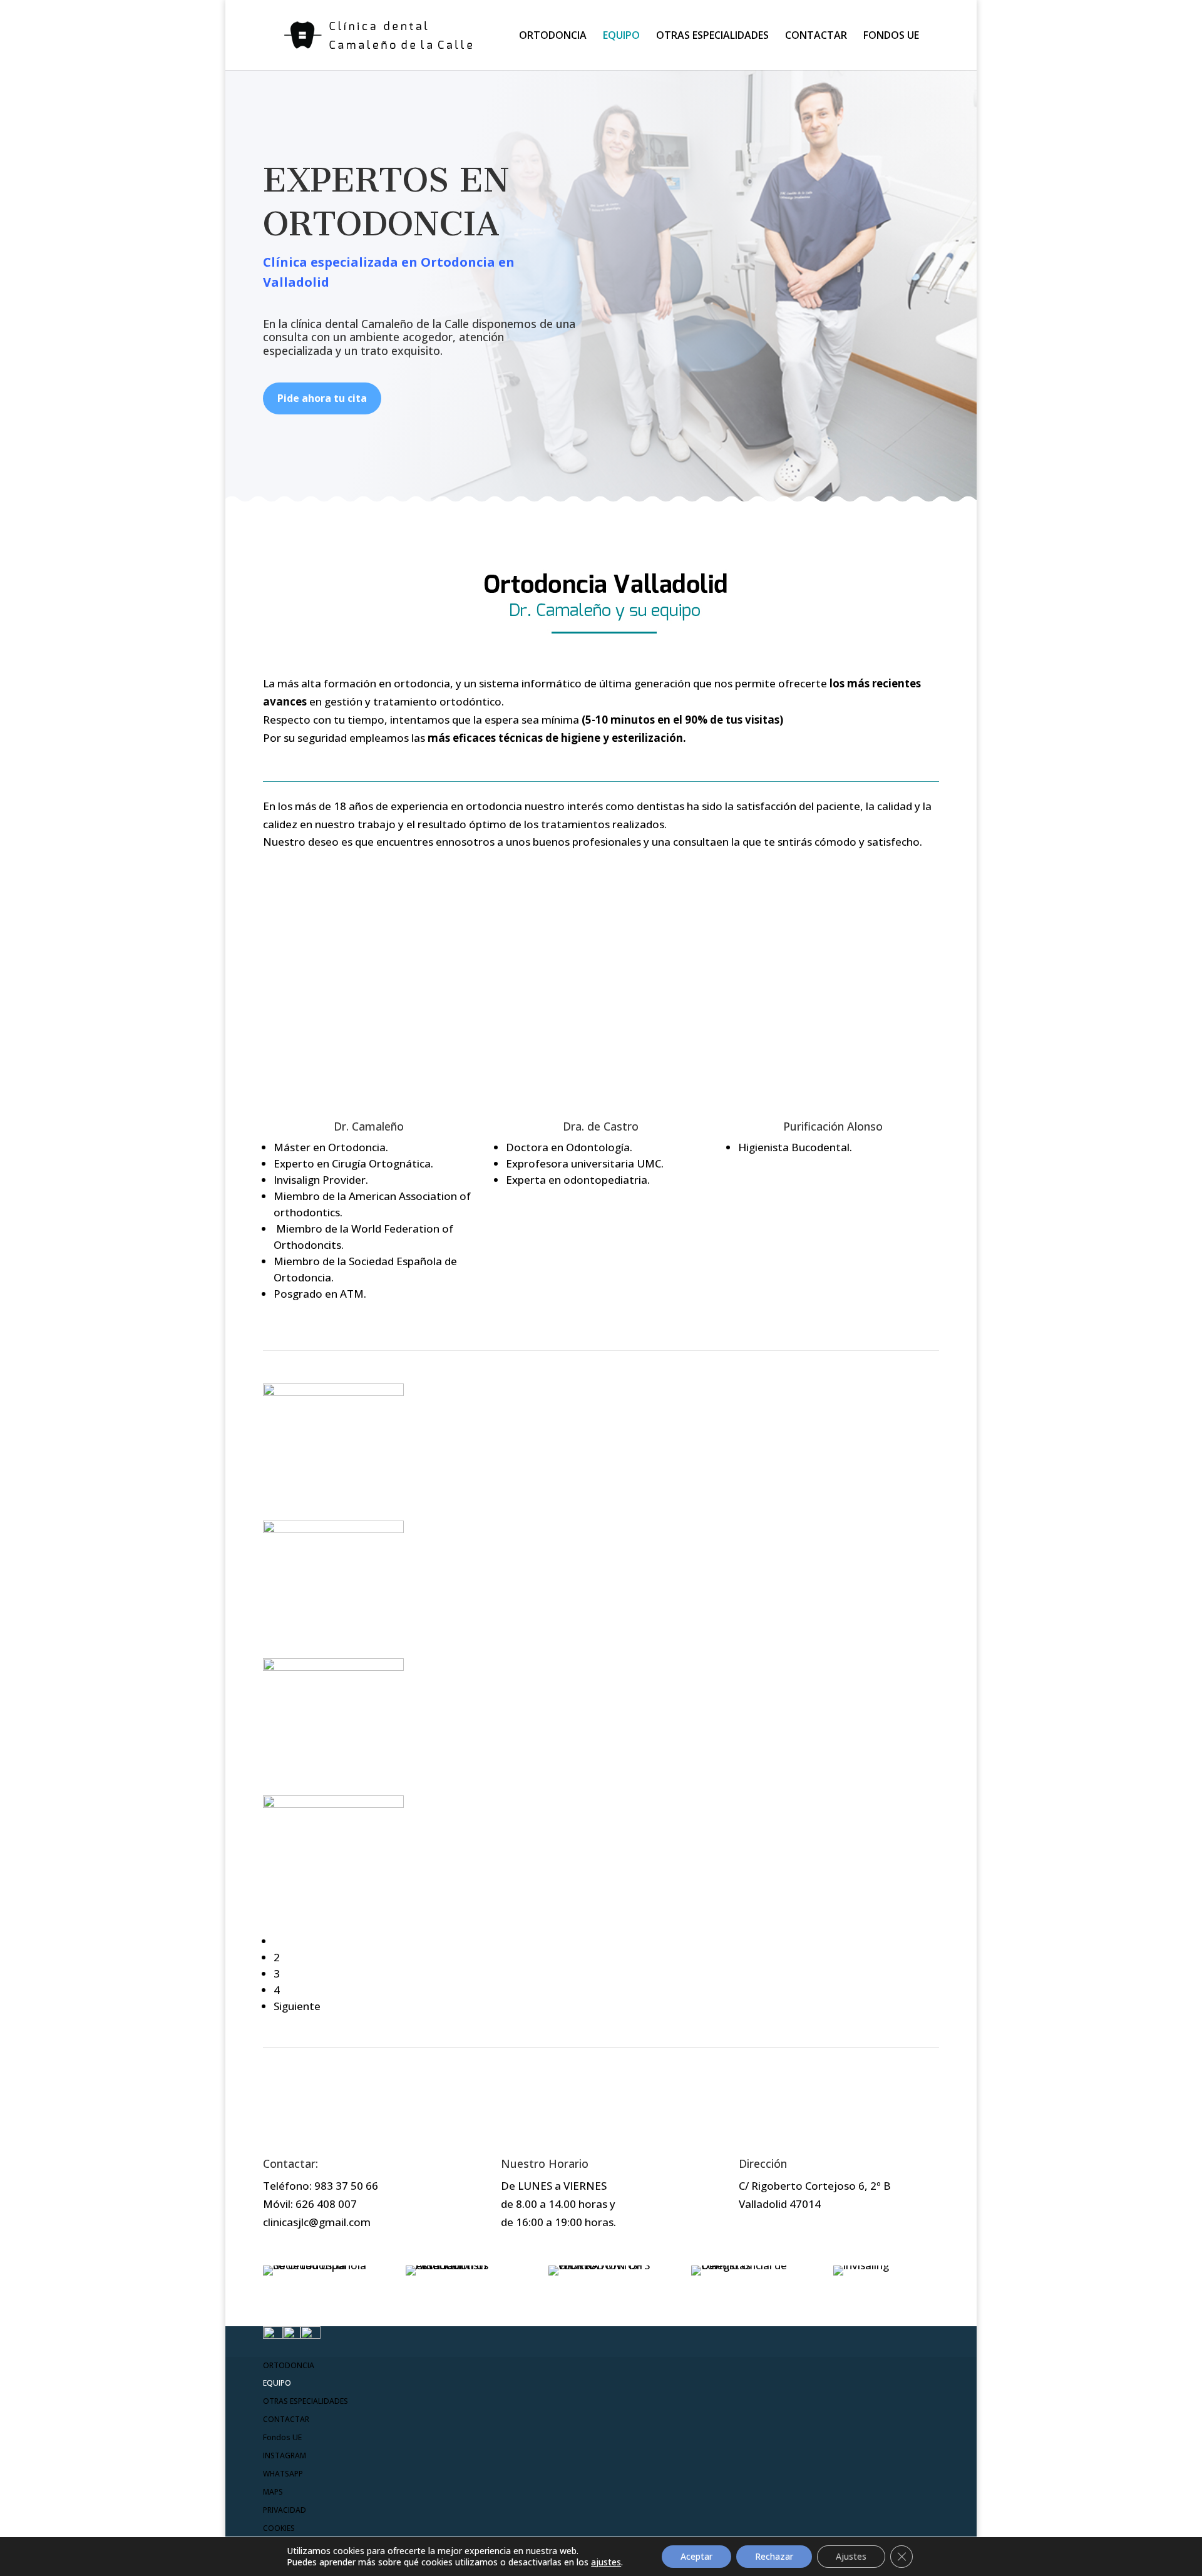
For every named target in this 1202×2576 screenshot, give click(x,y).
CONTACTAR (816, 36)
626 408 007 (326, 2204)
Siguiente (297, 2006)
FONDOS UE (891, 36)
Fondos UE (282, 2437)
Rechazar (774, 2556)
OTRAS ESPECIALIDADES (712, 36)
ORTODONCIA (553, 36)
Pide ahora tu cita (322, 398)
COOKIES (279, 2528)
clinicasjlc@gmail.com (317, 2222)
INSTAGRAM (285, 2455)
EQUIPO (621, 36)
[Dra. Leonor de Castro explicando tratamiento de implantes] (333, 1667)
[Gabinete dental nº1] (333, 1804)
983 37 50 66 (346, 2186)
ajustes (606, 2562)
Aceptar (696, 2556)
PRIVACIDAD (285, 2510)
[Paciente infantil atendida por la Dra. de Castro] (333, 1529)
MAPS (273, 2492)
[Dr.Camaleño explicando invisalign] (333, 1392)
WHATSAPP (283, 2474)
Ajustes (851, 2556)
